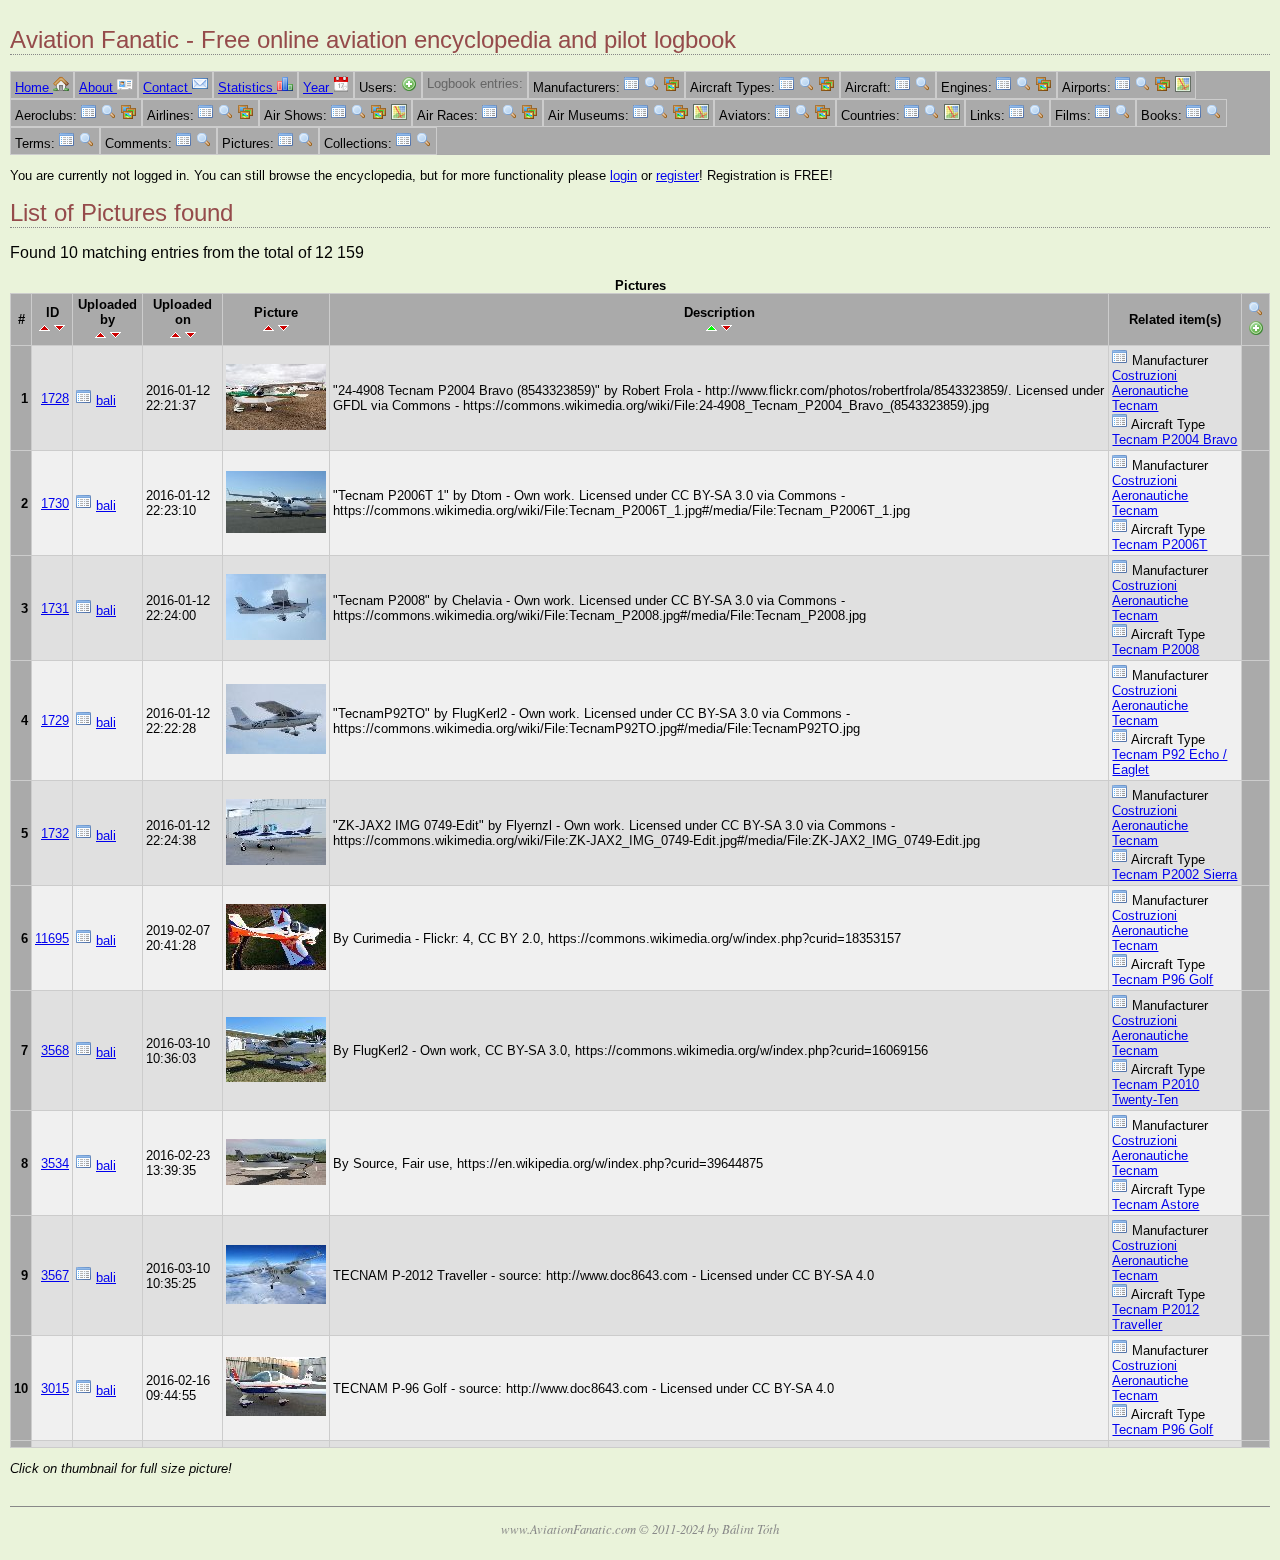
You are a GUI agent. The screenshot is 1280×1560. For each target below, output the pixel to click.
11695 (52, 938)
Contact (167, 87)
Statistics (247, 87)
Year (318, 87)
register (677, 175)
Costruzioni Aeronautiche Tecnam (1150, 390)
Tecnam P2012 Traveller (1155, 1317)
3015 (55, 1388)
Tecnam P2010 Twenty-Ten (1155, 1092)
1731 (55, 608)
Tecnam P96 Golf (1162, 979)
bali (106, 400)
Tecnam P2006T (1159, 544)
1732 (55, 833)
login (623, 175)
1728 (55, 398)
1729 (55, 720)
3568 (55, 1050)
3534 (55, 1163)
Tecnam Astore (1155, 1204)
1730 (55, 503)
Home (34, 87)
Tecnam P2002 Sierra (1174, 874)
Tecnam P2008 (1155, 649)
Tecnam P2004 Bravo (1174, 439)
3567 (55, 1275)
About (98, 87)
